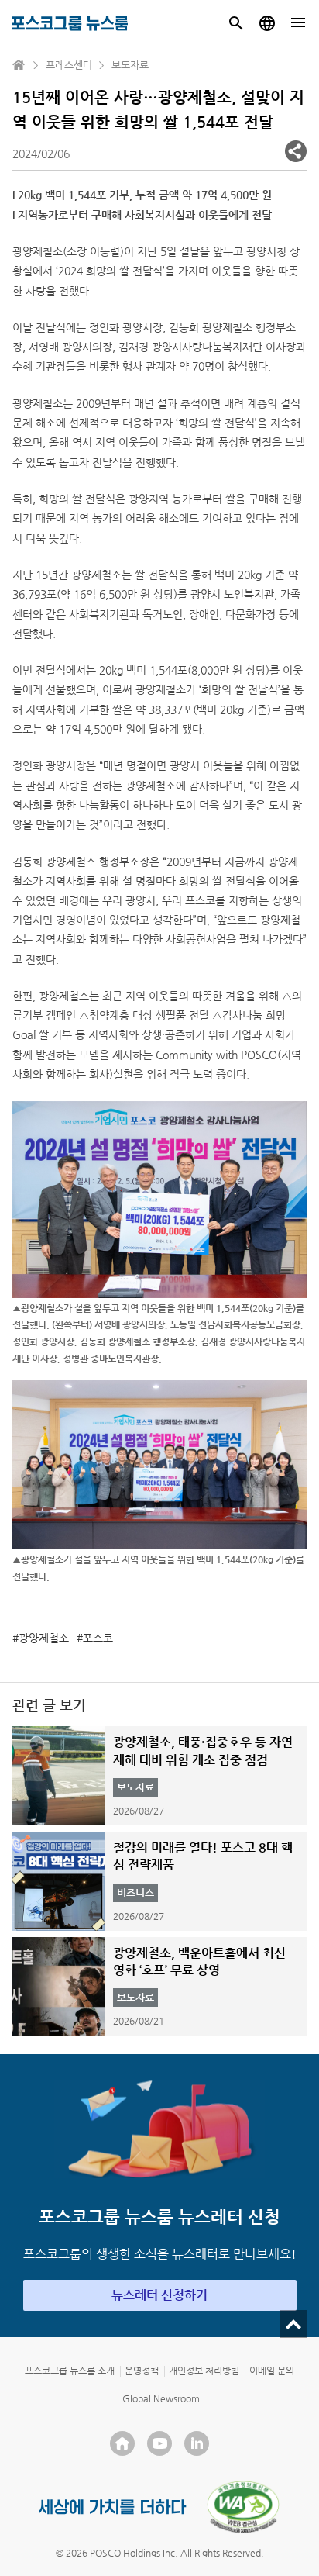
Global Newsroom (161, 2398)
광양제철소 (44, 1638)
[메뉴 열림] (298, 23)
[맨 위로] (293, 2324)
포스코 (98, 1638)
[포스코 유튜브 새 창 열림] (159, 2443)
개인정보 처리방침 (204, 2371)
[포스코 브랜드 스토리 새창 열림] (113, 2507)
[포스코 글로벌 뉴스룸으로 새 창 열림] (267, 23)
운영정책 (142, 2371)
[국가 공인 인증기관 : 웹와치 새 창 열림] (243, 2507)
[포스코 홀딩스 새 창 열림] (122, 2443)
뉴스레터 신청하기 (159, 2295)
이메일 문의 (272, 2371)
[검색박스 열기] (236, 23)
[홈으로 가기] (19, 65)
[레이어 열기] (296, 151)
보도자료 (130, 65)
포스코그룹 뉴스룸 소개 (70, 2371)
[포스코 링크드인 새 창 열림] (197, 2443)
